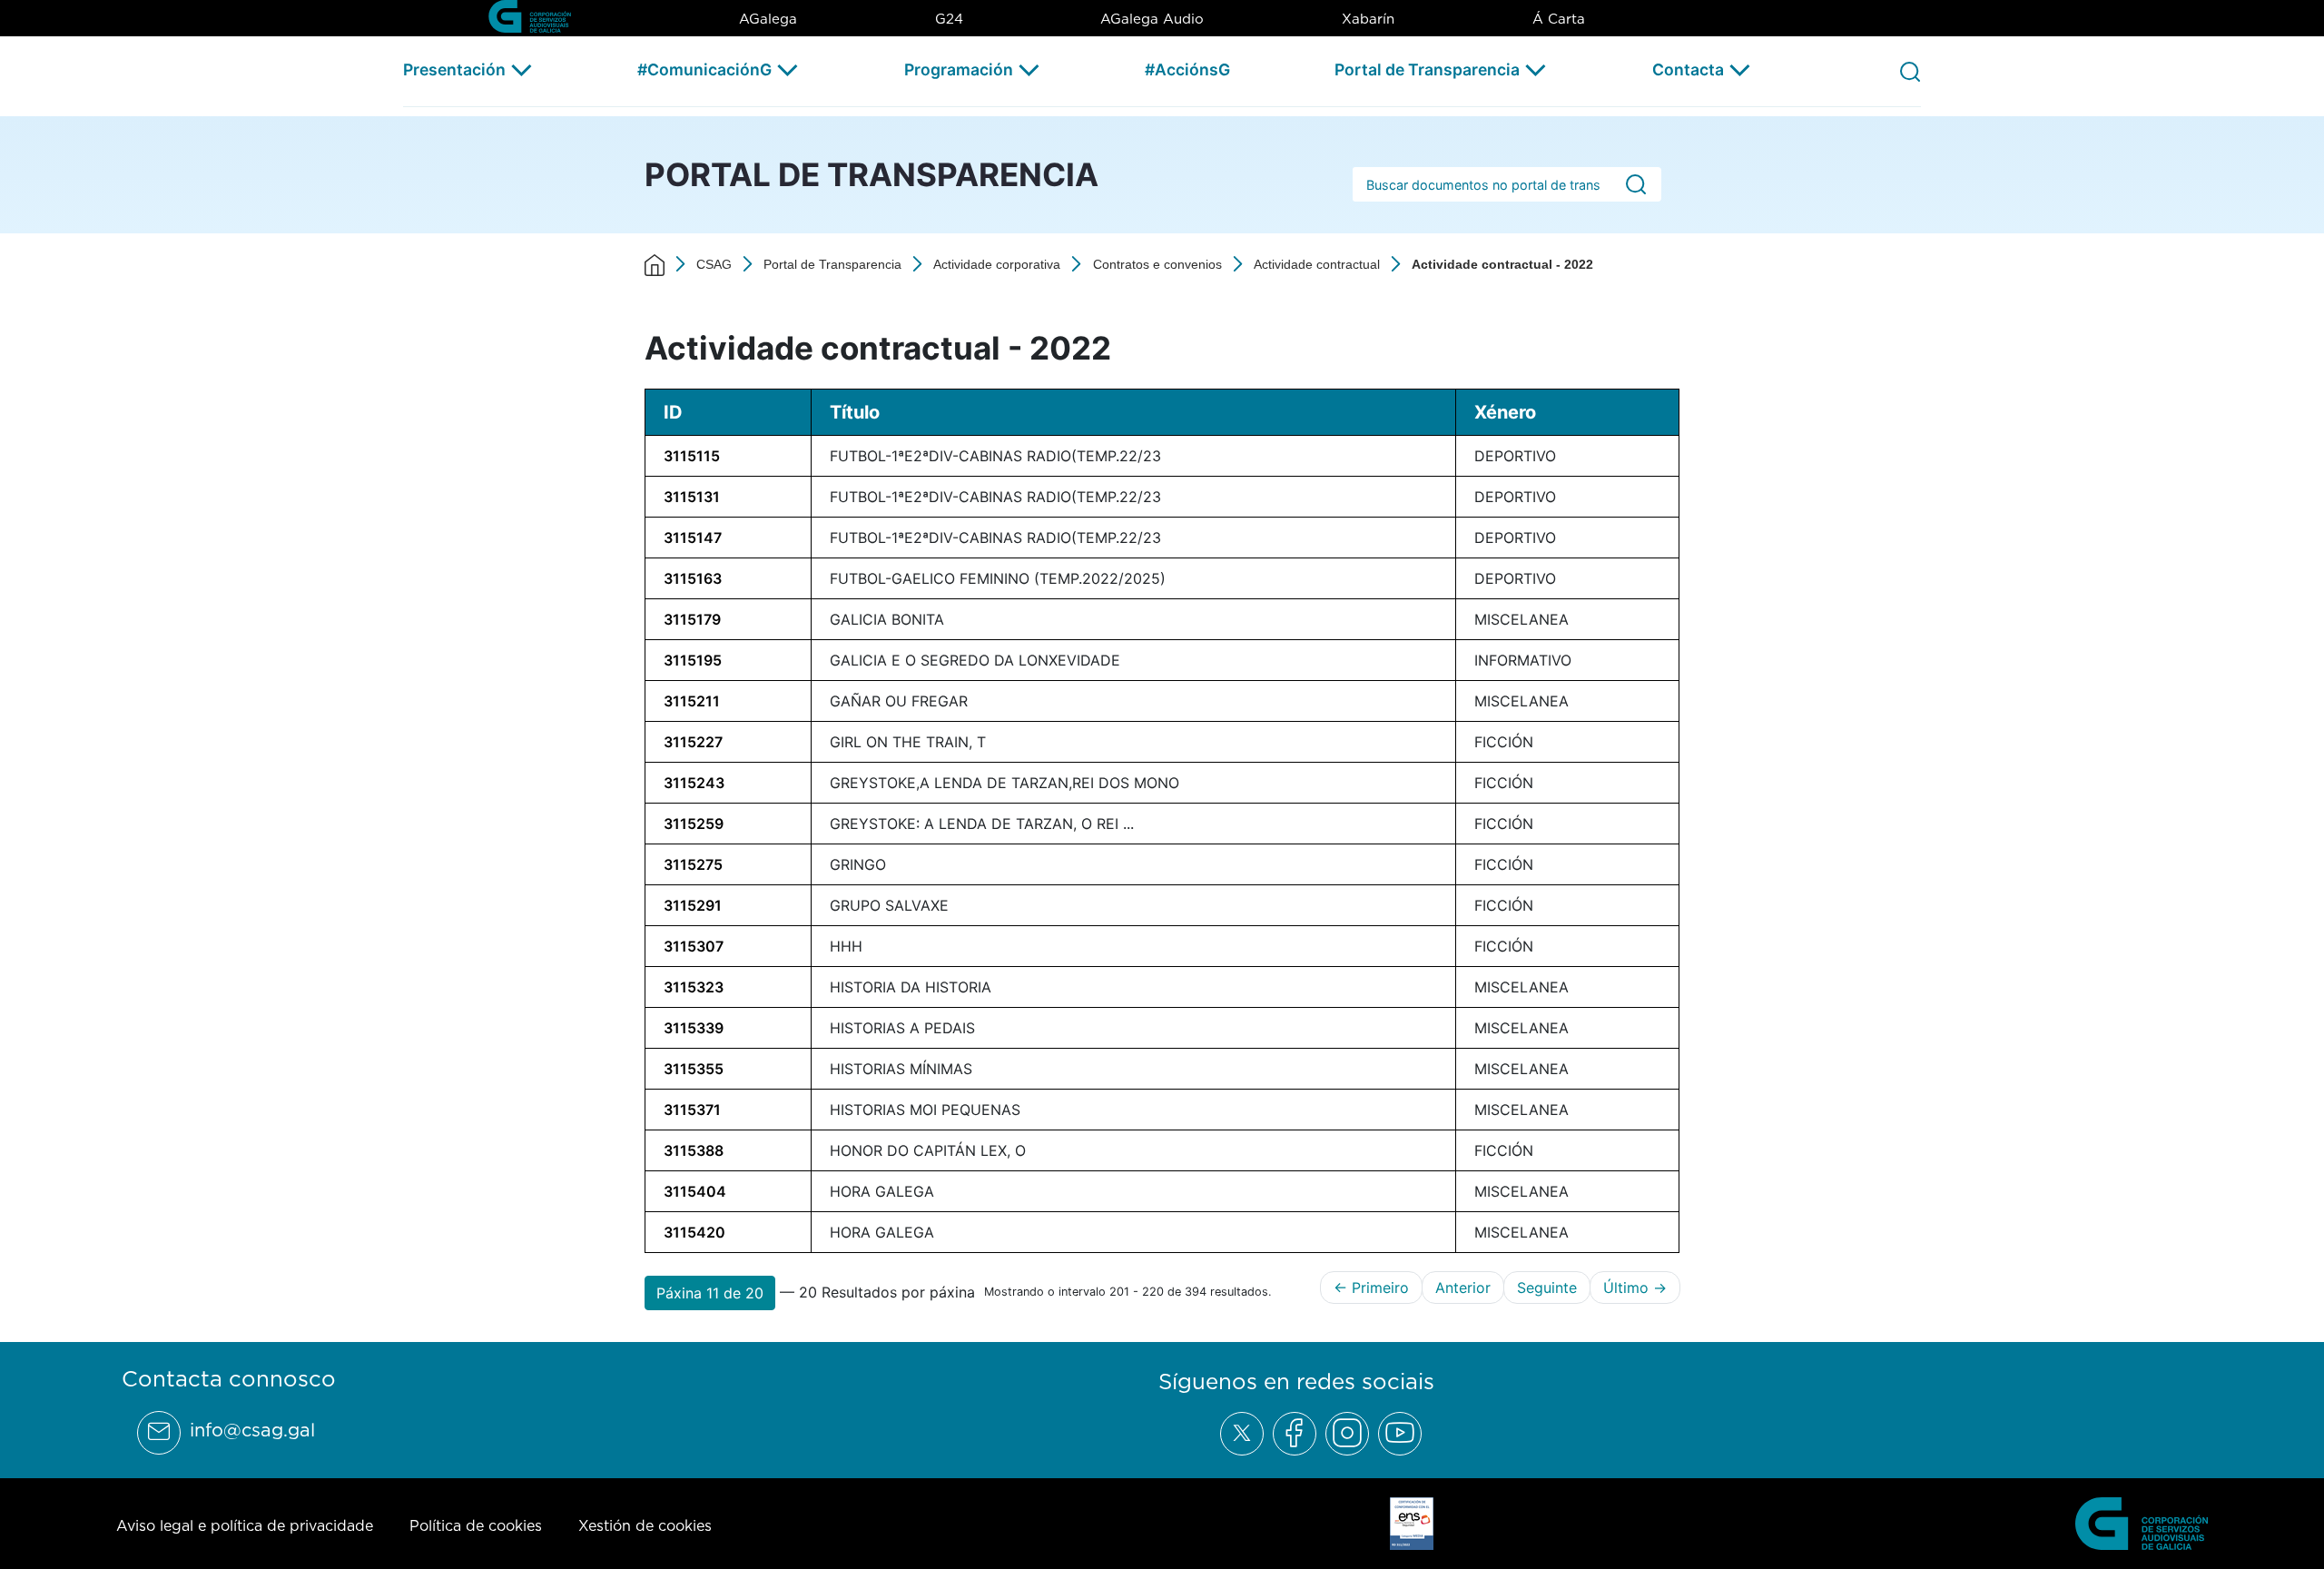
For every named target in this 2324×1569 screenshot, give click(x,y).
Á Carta (1559, 19)
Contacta (1688, 69)
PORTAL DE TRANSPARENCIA (871, 174)
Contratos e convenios (1157, 264)
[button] (710, 1293)
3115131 (692, 497)
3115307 (694, 946)
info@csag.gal (252, 1430)
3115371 (692, 1110)
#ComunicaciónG (704, 69)
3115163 (693, 578)
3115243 (694, 783)
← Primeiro (1371, 1288)
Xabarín (1368, 19)
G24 (949, 19)
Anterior (1463, 1288)
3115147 (693, 538)
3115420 (694, 1232)
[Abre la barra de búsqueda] (1910, 71)
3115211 (692, 701)
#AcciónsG (1187, 69)
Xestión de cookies (645, 1525)
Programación (959, 69)
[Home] (655, 264)
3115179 (692, 619)
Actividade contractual (1317, 264)
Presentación (454, 69)
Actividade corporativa (997, 264)
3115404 (695, 1191)
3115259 (694, 824)
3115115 (692, 456)
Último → (1635, 1288)
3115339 (694, 1028)
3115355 (694, 1069)
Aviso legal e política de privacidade (245, 1525)
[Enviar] (1636, 185)
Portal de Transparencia (1427, 69)
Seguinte (1547, 1288)
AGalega (768, 19)
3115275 (693, 864)
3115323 (694, 987)
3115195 (693, 660)
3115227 (693, 742)
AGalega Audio (1152, 19)
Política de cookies (476, 1525)
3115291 (693, 905)
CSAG (714, 264)
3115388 (694, 1150)
